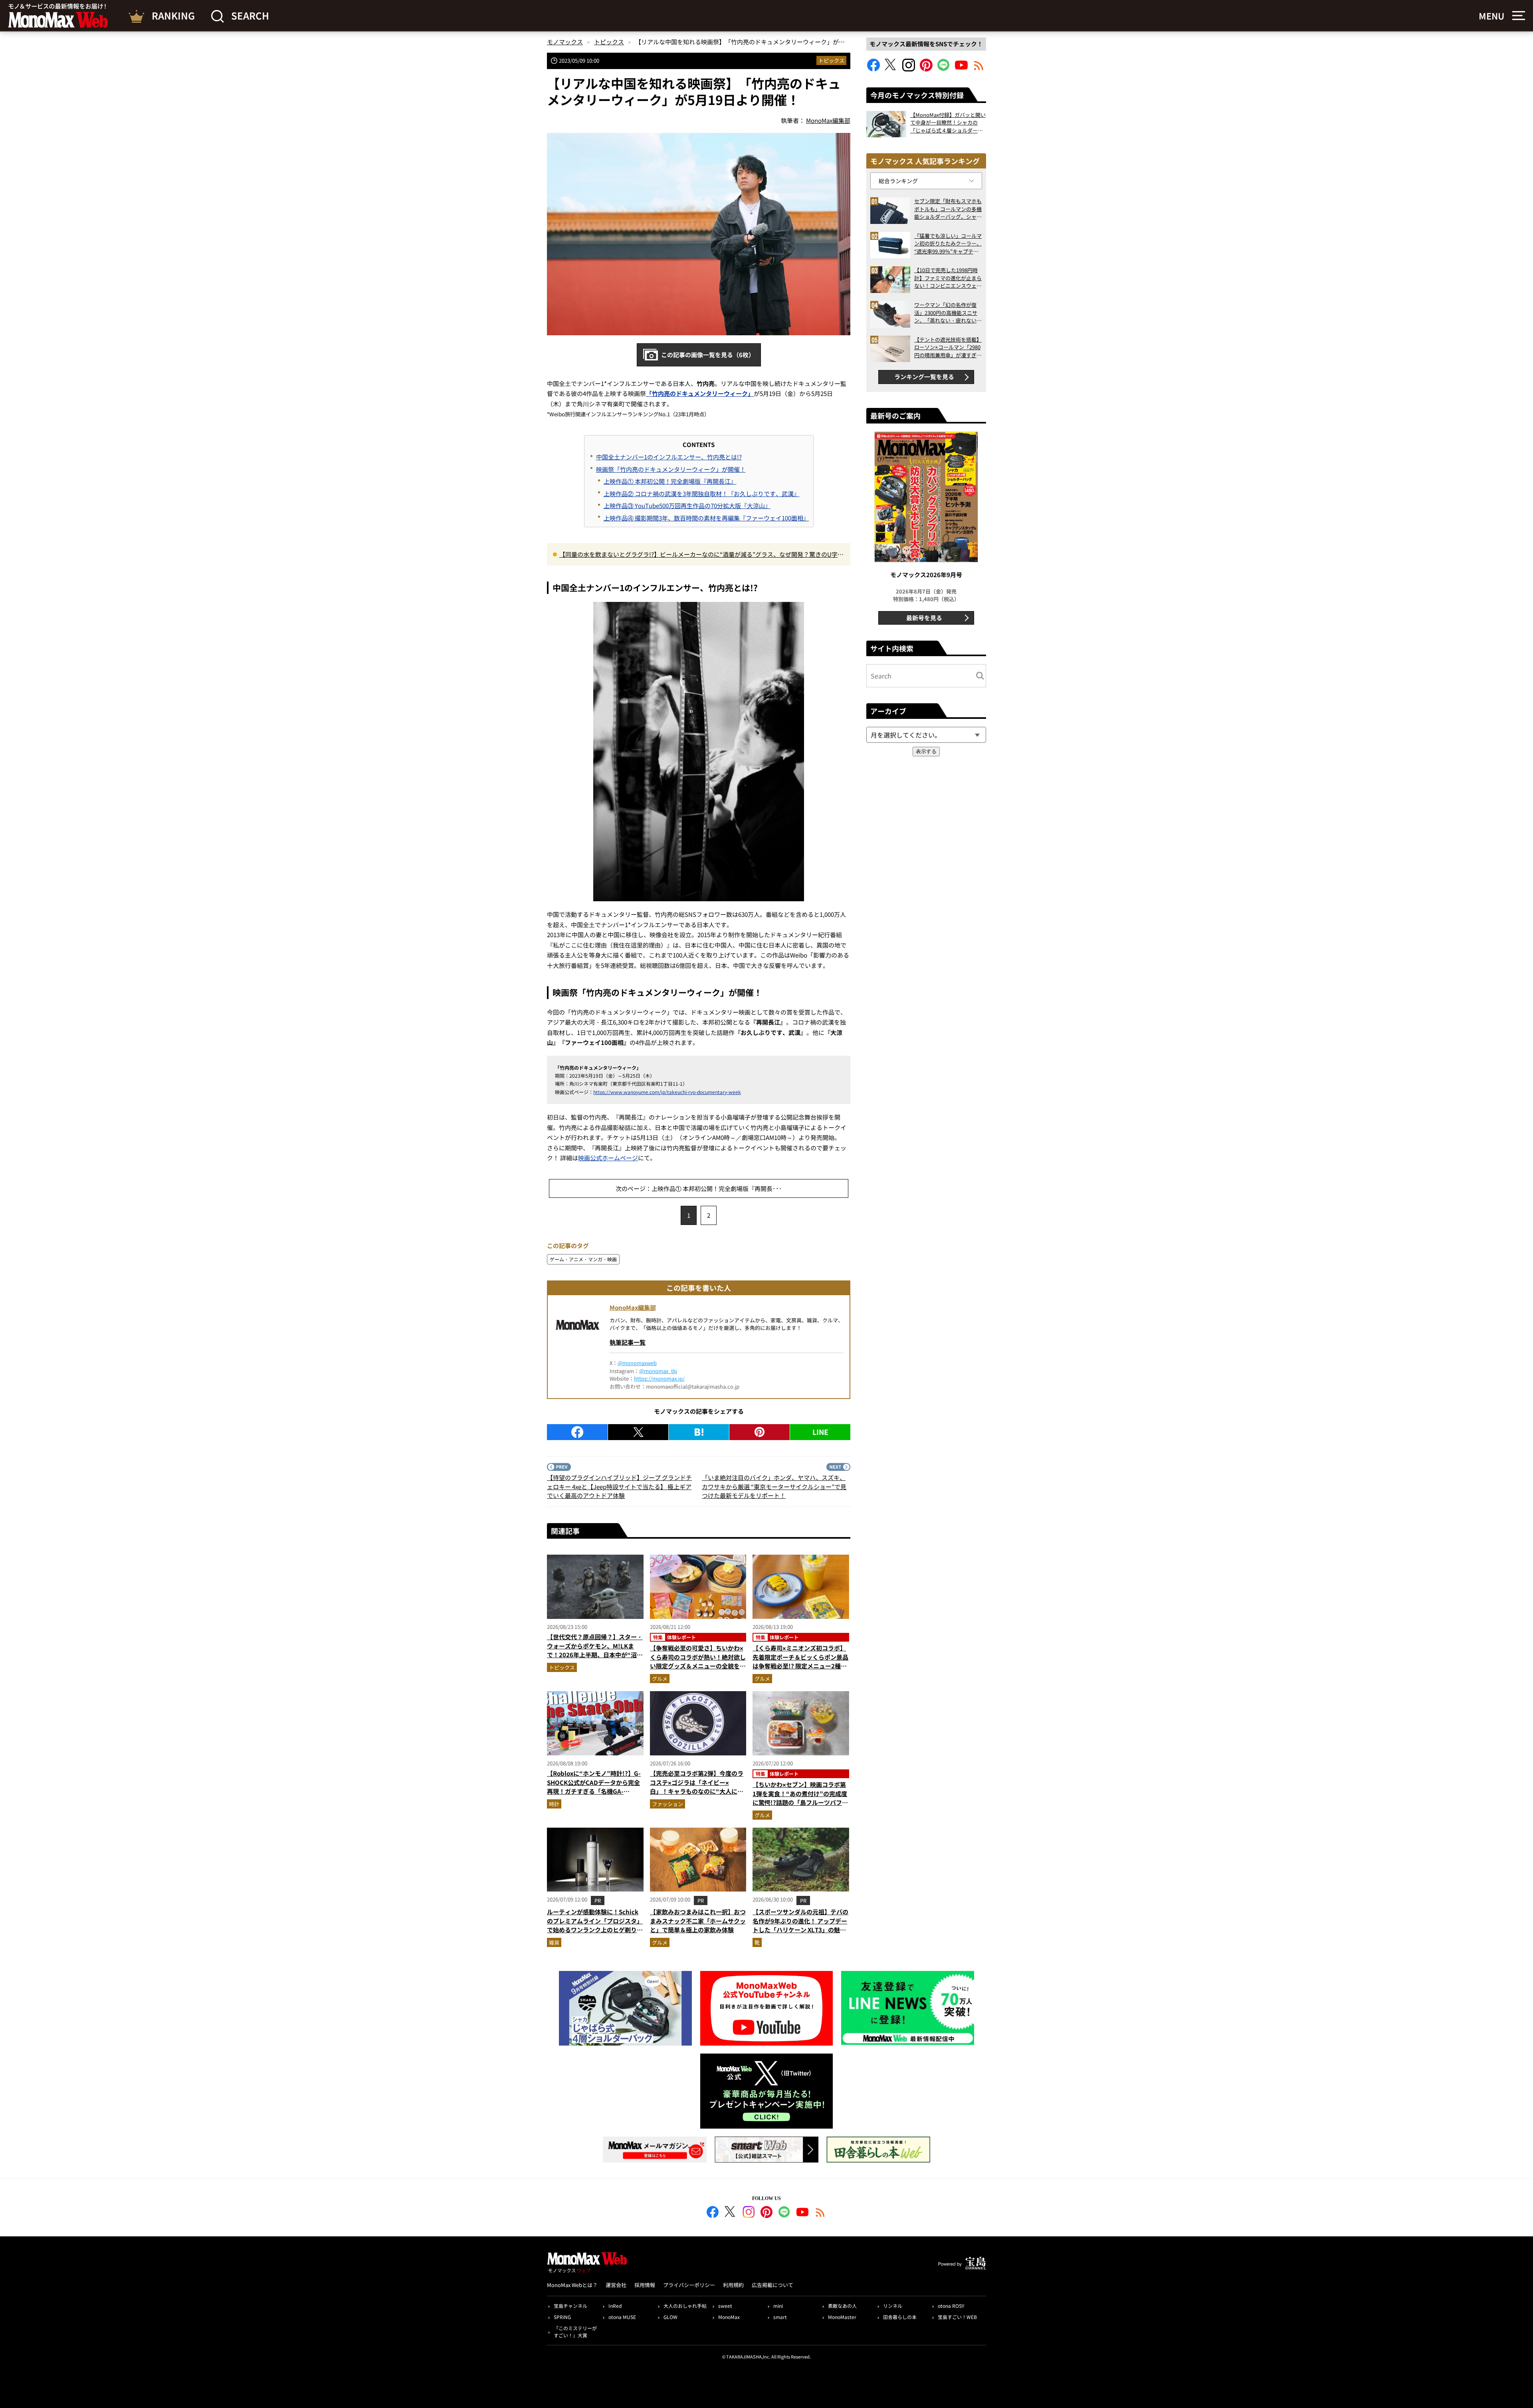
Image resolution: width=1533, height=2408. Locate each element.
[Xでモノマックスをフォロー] (891, 69)
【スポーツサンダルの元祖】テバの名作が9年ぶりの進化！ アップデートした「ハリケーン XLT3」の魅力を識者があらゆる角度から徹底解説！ (800, 1930)
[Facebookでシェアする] (577, 1432)
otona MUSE (622, 2317)
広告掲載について (772, 2285)
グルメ (660, 1679)
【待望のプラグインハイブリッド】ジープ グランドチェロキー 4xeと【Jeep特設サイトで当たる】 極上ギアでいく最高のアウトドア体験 (619, 1486)
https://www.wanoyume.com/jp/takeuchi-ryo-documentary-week (667, 1092)
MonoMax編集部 (633, 1307)
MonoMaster (842, 2317)
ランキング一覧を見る (924, 377)
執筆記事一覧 (628, 1342)
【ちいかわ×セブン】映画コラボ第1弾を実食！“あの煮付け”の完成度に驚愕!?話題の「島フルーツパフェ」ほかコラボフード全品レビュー (800, 1798)
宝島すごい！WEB (957, 2317)
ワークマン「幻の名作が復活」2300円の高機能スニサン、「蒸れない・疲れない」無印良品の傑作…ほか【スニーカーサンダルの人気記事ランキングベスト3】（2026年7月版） (948, 313)
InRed (615, 2306)
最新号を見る (924, 618)
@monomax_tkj (658, 1371)
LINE (820, 1432)
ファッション (667, 1804)
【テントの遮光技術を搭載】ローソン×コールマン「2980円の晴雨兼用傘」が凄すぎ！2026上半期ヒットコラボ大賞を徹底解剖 (948, 347)
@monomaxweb (637, 1363)
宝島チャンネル (570, 2306)
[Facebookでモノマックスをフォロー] (873, 69)
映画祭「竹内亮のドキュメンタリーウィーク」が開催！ (671, 469)
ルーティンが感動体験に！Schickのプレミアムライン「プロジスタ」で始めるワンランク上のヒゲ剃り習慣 (595, 1925)
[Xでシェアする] (638, 1432)
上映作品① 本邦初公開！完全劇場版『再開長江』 (670, 481)
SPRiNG (562, 2317)
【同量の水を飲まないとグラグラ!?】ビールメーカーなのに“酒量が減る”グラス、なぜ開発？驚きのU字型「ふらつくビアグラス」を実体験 (701, 555)
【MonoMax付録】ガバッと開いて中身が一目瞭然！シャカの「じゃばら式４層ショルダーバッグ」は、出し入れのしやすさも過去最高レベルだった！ (948, 123)
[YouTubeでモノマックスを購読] (961, 69)
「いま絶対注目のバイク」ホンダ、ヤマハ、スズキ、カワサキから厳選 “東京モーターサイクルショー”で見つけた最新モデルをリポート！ (774, 1486)
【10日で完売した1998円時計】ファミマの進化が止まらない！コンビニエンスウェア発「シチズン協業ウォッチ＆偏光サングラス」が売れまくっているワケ (948, 278)
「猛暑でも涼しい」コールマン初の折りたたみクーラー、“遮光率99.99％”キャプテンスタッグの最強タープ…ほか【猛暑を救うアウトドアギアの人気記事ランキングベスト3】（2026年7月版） (948, 244)
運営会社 (616, 2285)
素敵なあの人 (842, 2306)
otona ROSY (951, 2306)
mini (778, 2306)
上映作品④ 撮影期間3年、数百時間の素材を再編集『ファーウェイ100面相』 (706, 518)
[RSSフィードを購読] (979, 69)
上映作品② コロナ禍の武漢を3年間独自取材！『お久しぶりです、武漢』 (702, 494)
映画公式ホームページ (608, 1158)
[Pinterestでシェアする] (760, 1432)
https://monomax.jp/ (659, 1378)
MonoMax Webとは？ (572, 2285)
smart (780, 2317)
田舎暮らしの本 (900, 2317)
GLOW (670, 2317)
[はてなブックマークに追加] (699, 1432)
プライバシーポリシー (689, 2285)
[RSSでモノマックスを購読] (820, 2213)
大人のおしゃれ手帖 (685, 2306)
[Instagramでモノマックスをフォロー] (909, 69)
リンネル (893, 2306)
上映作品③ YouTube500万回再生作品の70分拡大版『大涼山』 (687, 506)
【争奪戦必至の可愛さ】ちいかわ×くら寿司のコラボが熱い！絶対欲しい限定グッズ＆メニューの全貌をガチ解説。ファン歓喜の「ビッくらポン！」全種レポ (698, 1666)
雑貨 (554, 1942)
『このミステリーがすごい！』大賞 (575, 2332)
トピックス (831, 60)
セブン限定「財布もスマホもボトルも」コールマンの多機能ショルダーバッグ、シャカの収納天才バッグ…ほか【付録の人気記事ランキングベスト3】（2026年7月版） (948, 209)
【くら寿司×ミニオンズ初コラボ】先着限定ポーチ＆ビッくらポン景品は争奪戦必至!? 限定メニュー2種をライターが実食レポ (800, 1661)
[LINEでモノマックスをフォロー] (944, 69)
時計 (554, 1804)
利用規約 (733, 2285)
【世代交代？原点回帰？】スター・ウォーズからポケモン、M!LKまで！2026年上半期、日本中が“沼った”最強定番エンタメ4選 (595, 1650)
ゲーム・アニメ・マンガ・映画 (583, 1259)
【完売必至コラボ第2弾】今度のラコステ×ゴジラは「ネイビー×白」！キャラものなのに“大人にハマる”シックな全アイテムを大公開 (697, 1787)
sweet (725, 2306)
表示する (926, 751)
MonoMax (729, 2317)
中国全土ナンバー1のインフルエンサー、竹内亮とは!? (669, 457)
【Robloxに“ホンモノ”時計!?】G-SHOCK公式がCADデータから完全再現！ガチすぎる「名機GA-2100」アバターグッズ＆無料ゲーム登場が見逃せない (594, 1791)
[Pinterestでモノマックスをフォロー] (926, 69)
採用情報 (645, 2285)
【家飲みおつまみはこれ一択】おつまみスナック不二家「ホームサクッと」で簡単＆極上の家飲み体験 (698, 1921)
